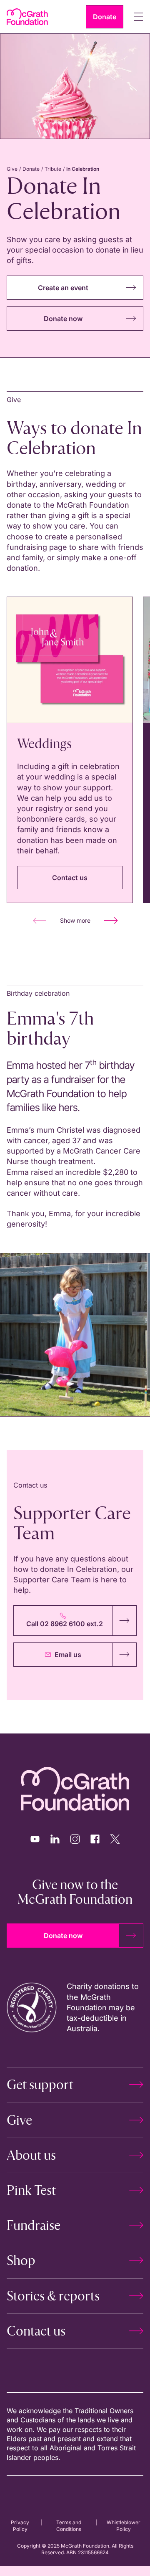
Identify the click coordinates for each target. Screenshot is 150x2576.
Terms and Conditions (69, 2526)
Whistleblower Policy (124, 2526)
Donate (31, 169)
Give (12, 169)
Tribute (53, 169)
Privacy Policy (20, 2526)
